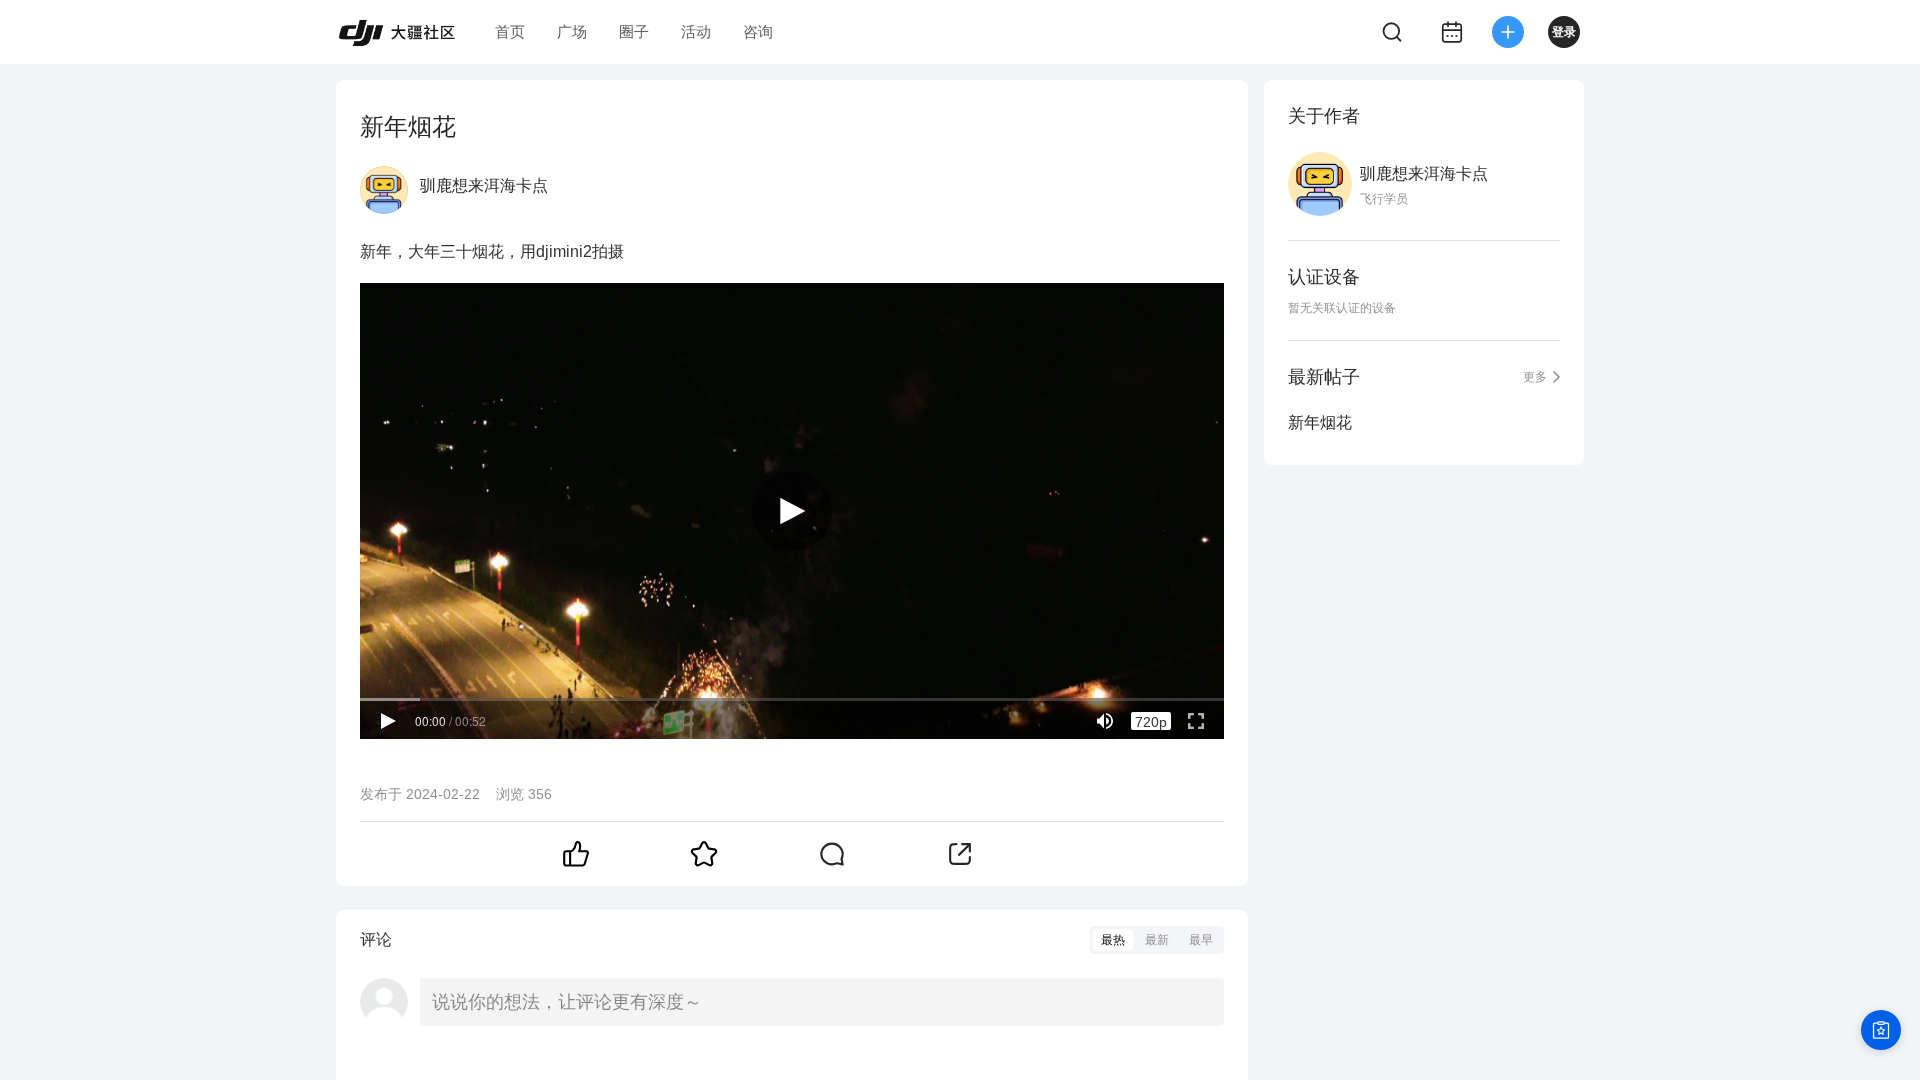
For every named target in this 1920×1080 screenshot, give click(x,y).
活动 (696, 31)
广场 (572, 31)
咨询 (758, 31)
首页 (510, 31)
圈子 (634, 31)
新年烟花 (1320, 422)
